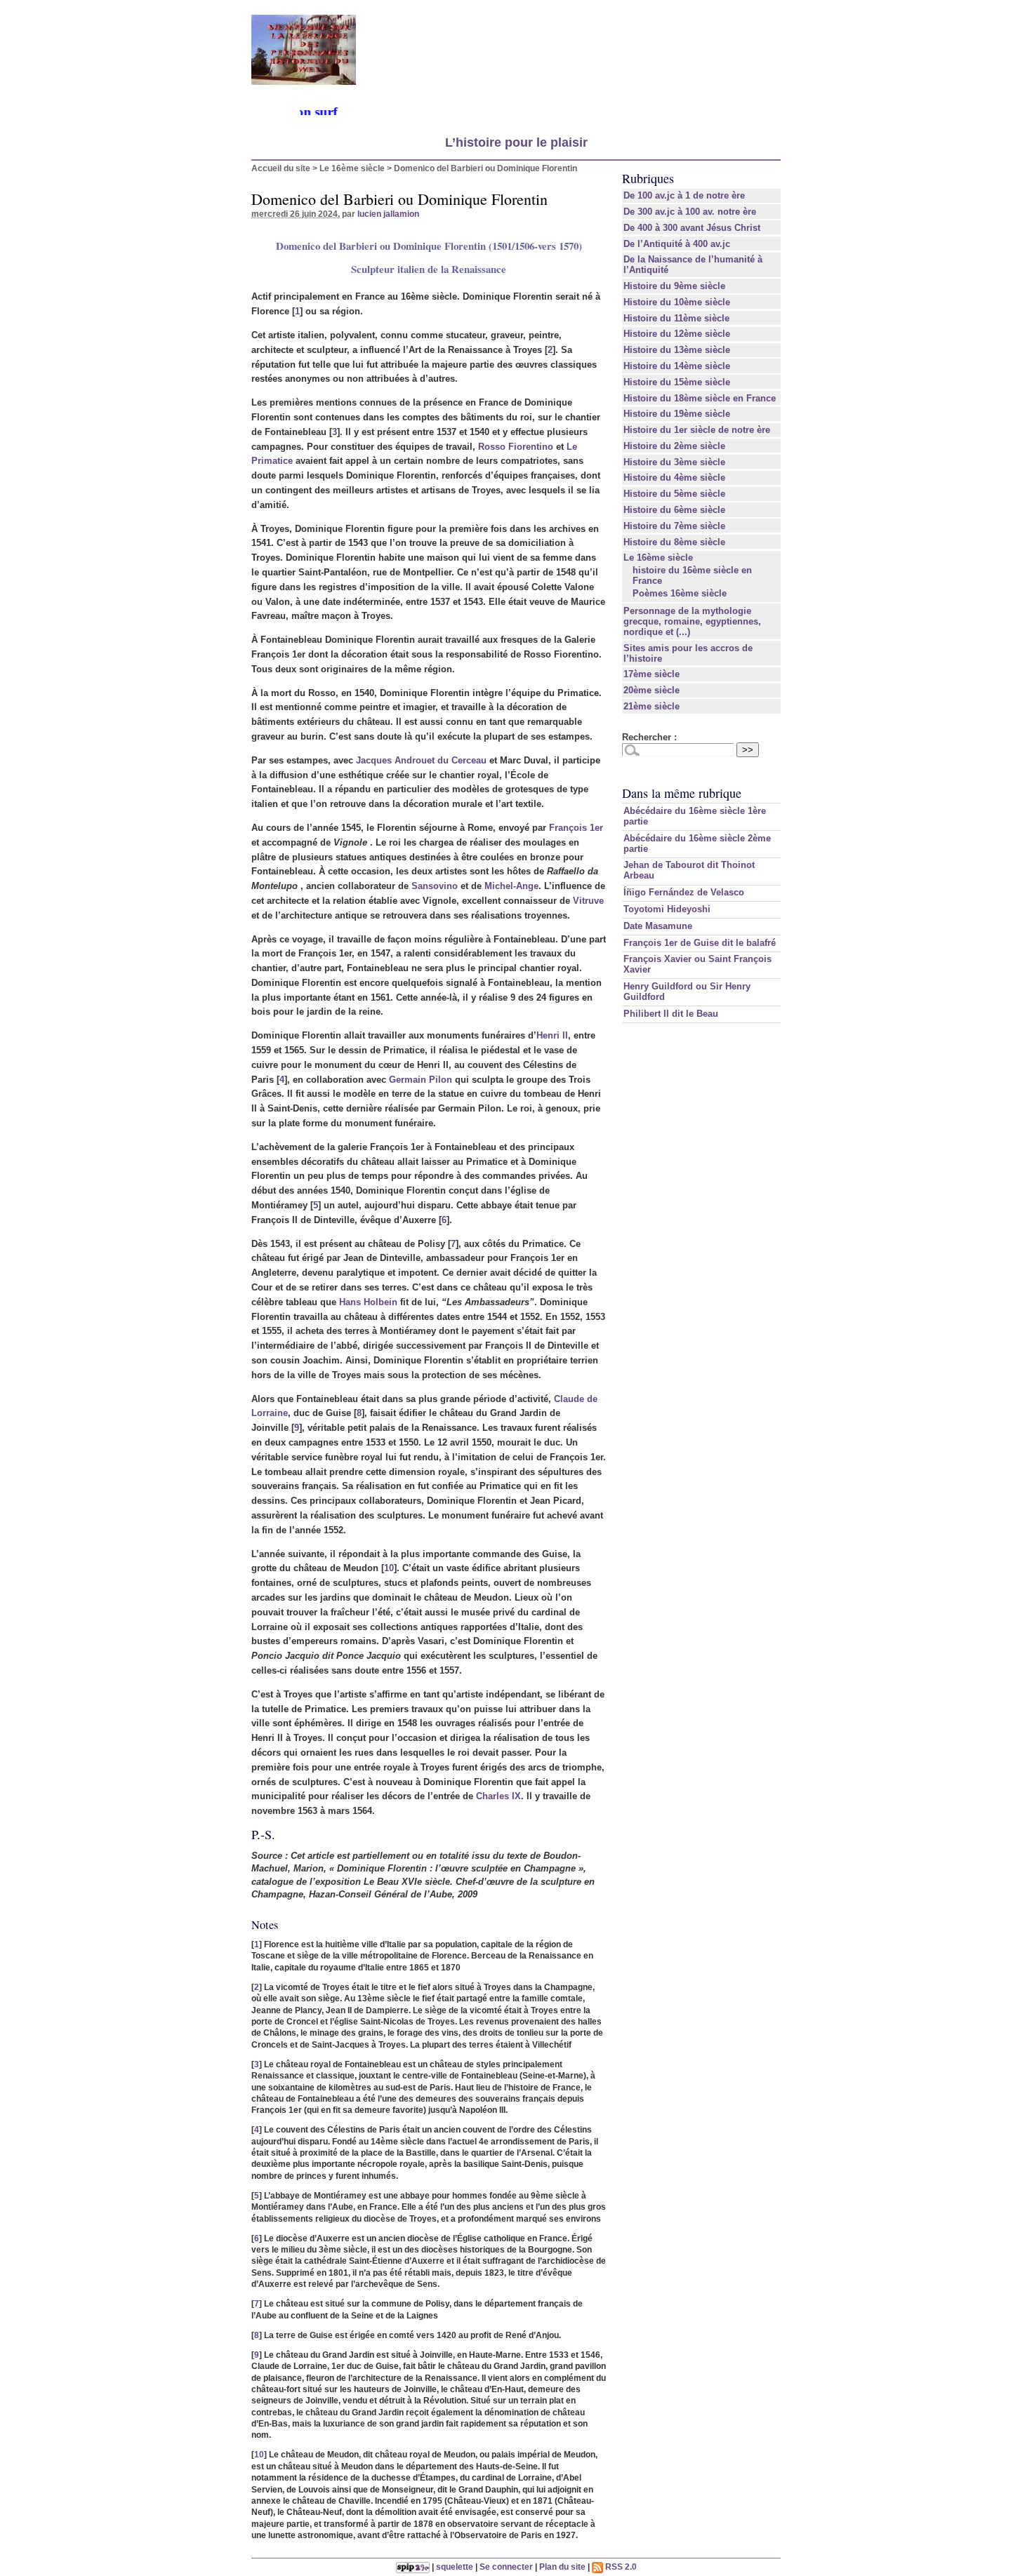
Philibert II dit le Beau (671, 1014)
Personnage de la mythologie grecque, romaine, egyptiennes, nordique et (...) (692, 621)
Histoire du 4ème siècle (674, 478)
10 (389, 1568)
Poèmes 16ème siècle (680, 593)
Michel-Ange (511, 886)
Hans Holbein (368, 1302)
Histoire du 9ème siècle (674, 286)
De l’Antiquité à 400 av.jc (677, 244)
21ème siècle (651, 706)
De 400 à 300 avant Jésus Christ (692, 228)
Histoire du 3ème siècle (674, 462)
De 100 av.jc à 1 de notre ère (684, 195)
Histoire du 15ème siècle (677, 382)
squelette (455, 2567)
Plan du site (562, 2567)
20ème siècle (651, 690)
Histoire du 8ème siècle (674, 542)
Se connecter (506, 2567)
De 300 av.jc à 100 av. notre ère (690, 212)
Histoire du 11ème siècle (676, 318)
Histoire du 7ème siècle (674, 526)
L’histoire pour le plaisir (516, 142)
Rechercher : (649, 737)
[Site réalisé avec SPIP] (413, 2567)
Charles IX (498, 1796)
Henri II (552, 1035)
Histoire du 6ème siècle (674, 510)
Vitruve (588, 901)
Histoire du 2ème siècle (674, 446)
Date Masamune (658, 926)
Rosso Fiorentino (516, 447)
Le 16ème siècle (352, 168)
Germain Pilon (421, 1080)
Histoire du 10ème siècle (677, 302)
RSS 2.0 (620, 2567)
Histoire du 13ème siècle (677, 350)
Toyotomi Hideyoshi (667, 909)
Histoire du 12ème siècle (677, 334)
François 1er (576, 828)
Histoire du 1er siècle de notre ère (697, 430)
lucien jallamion (388, 214)
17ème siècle (651, 674)
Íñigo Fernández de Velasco (684, 892)
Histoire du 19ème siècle (677, 414)
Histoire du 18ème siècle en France (700, 398)
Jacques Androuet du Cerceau (421, 760)
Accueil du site (281, 168)
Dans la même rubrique (682, 793)
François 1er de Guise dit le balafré (700, 943)
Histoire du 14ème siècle (677, 366)
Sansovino (435, 886)
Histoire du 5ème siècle (674, 494)
